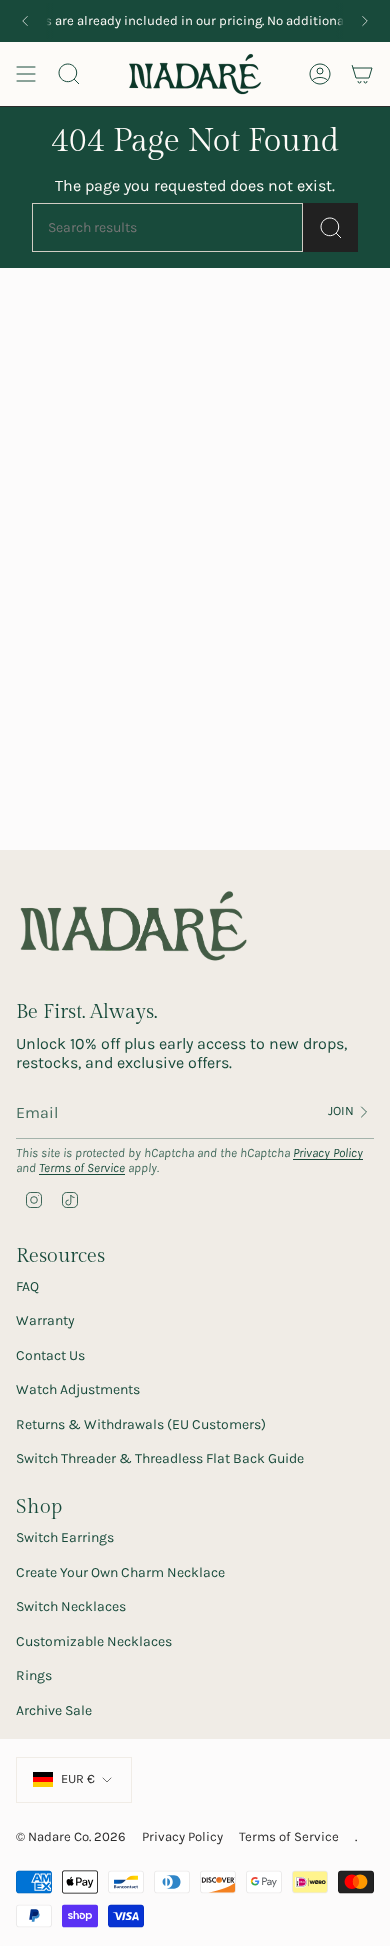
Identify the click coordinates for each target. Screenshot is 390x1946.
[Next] (365, 21)
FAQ (27, 1286)
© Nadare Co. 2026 (71, 1836)
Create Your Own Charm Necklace (120, 1572)
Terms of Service (82, 1167)
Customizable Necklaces (94, 1641)
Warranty (45, 1320)
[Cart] (362, 74)
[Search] (330, 227)
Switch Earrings (65, 1537)
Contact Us (50, 1355)
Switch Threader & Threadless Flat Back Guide (160, 1458)
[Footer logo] (133, 927)
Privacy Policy (328, 1152)
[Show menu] (26, 74)
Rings (34, 1675)
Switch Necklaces (71, 1606)
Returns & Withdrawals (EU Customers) (141, 1424)
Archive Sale (54, 1710)
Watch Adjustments (78, 1389)
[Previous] (25, 21)
